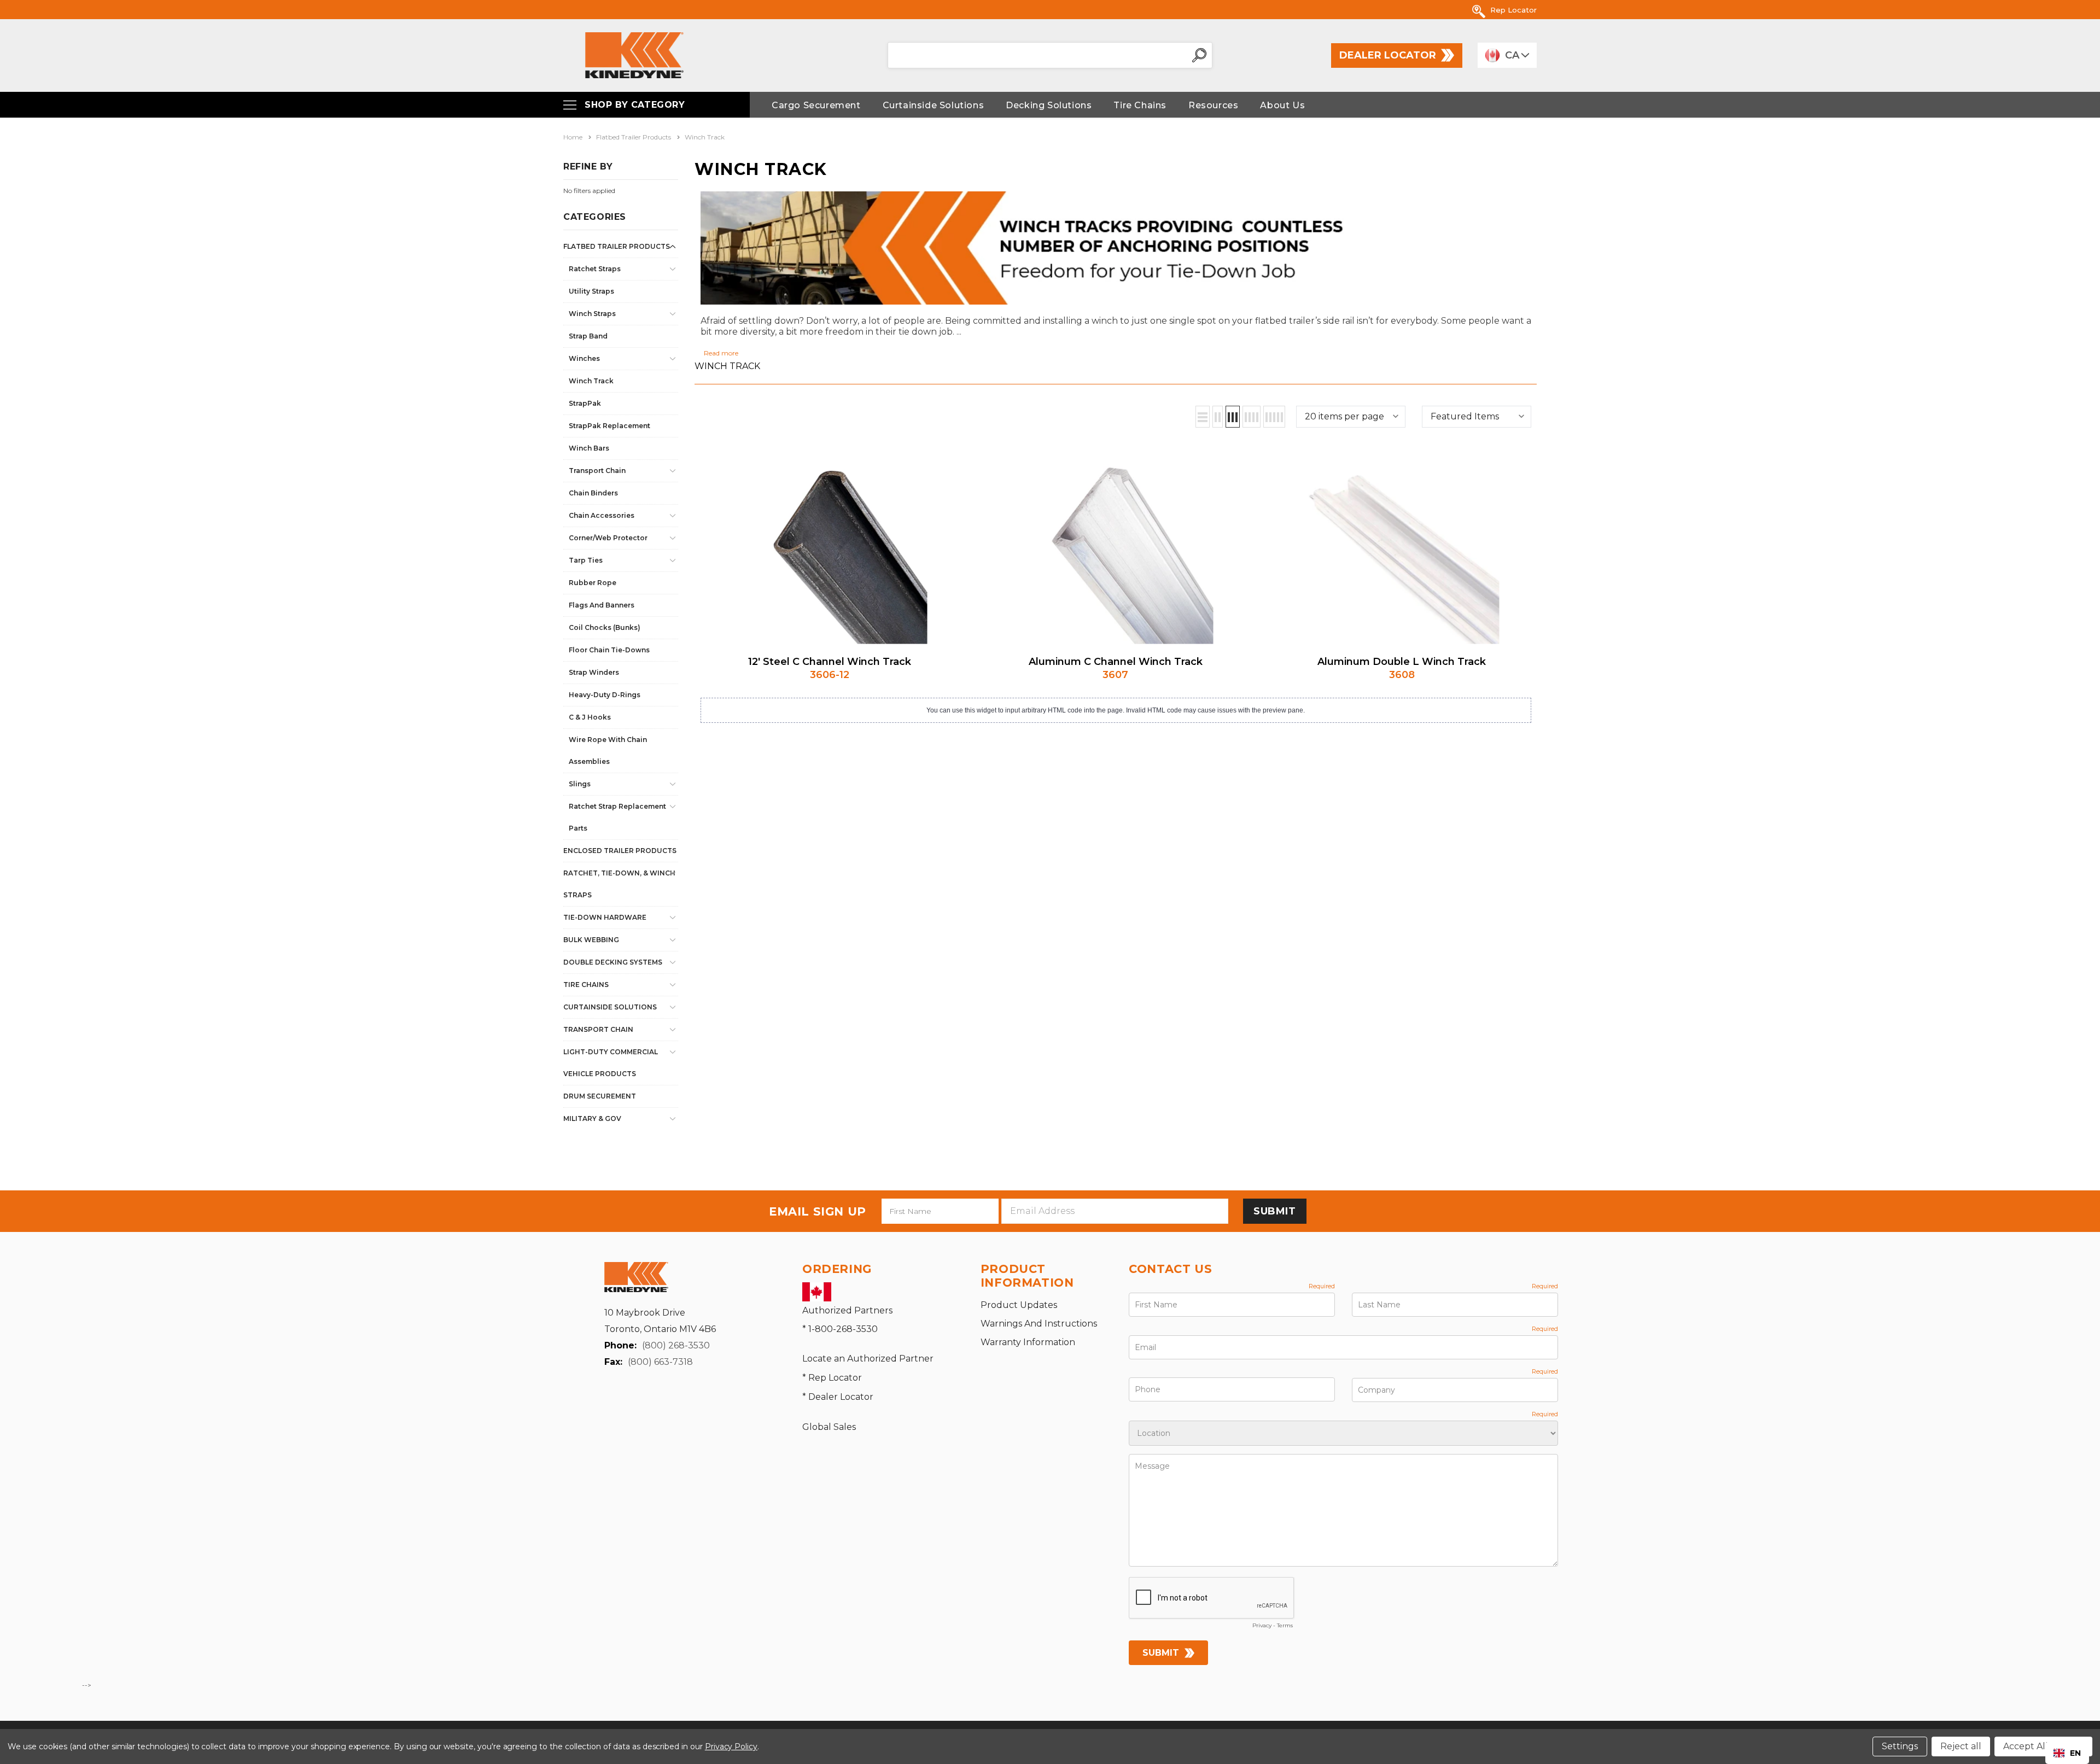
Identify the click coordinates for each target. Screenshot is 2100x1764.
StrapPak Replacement (609, 426)
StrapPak (585, 403)
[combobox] (2067, 1753)
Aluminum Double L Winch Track (1402, 662)
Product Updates (1019, 1305)
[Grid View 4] (1252, 417)
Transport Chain (597, 471)
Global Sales (829, 1427)
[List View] (1203, 417)
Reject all (1961, 1746)
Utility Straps (591, 291)
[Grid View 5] (1274, 417)
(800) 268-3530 (676, 1345)
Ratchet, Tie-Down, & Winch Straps (619, 884)
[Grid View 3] (1233, 417)
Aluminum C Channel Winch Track (1116, 662)
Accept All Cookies (2043, 1746)
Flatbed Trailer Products (617, 246)
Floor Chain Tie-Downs (609, 650)
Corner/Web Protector (608, 538)
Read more (721, 353)
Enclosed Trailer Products (620, 851)
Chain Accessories (602, 515)
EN (2075, 1753)
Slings (580, 784)
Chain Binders (593, 493)
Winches (584, 358)
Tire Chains (586, 985)
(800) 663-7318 (660, 1362)
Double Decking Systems (613, 962)
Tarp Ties (586, 560)
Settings (1900, 1746)
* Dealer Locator (838, 1397)
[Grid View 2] (1218, 417)
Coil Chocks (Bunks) (605, 627)
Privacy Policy (731, 1747)
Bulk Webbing (591, 940)
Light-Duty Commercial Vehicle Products (611, 1063)
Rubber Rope (593, 583)
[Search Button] (1199, 55)
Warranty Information (1028, 1342)
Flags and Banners (602, 605)
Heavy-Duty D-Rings (605, 695)
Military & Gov (592, 1118)
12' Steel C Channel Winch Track (830, 662)
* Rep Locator (832, 1378)
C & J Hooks (590, 717)
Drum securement (600, 1096)
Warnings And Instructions (1039, 1324)
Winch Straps (592, 314)
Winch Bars (589, 448)
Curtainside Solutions (610, 1007)
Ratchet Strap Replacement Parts (617, 817)
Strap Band (588, 336)
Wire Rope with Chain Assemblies (608, 750)
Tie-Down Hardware (605, 917)
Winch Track (591, 381)
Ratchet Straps (595, 269)
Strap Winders (594, 672)
